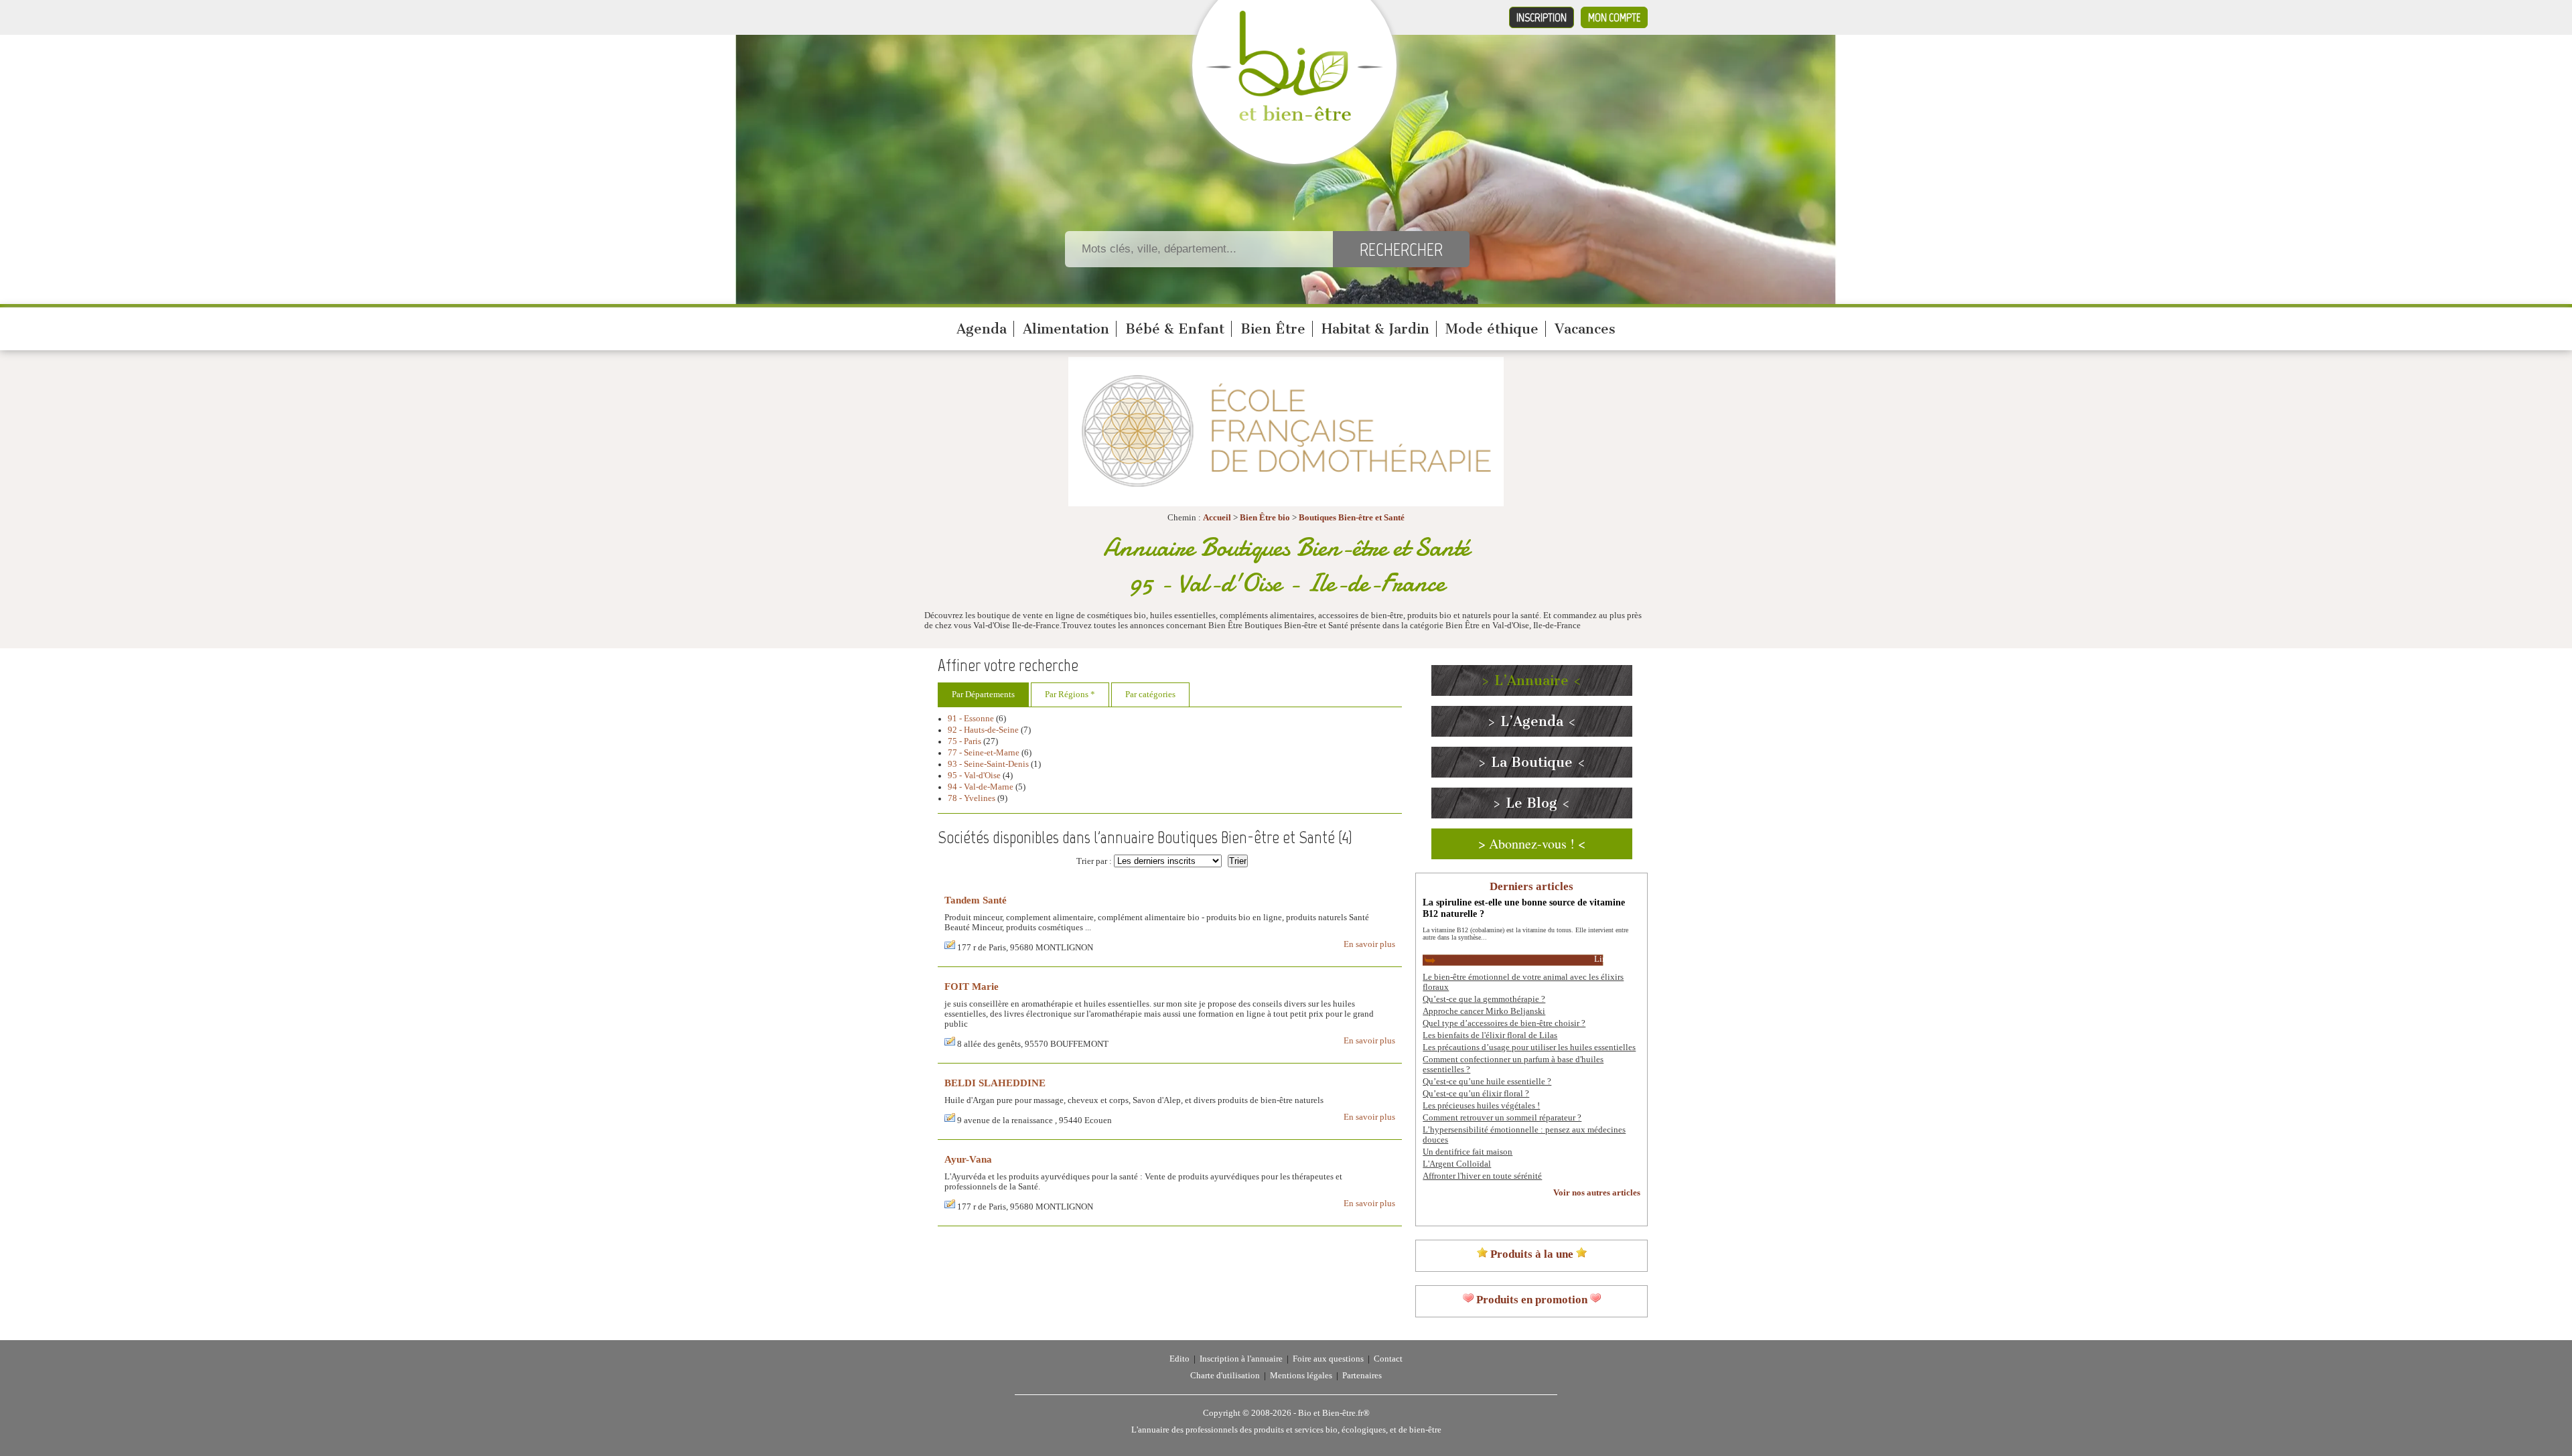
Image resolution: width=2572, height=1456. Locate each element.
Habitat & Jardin (1375, 329)
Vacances (1585, 329)
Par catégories (1150, 695)
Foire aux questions (1328, 1359)
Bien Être (1273, 329)
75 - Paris (964, 741)
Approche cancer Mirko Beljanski (1484, 1011)
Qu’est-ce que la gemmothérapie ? (1484, 999)
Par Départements (983, 695)
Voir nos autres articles (1597, 1193)
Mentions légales (1301, 1376)
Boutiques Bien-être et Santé (1352, 518)
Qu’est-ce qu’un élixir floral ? (1476, 1094)
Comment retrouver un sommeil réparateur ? (1502, 1118)
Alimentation (1066, 329)
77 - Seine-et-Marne (984, 753)
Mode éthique (1492, 329)
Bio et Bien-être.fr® (1334, 1413)
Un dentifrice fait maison (1468, 1152)
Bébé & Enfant (1175, 329)
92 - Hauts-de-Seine (983, 730)
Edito (1180, 1359)
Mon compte (1614, 17)
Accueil (1217, 518)
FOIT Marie (972, 986)
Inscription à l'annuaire (1241, 1359)
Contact (1388, 1359)
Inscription (1542, 17)
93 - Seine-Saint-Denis (988, 764)
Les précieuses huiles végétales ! (1481, 1106)
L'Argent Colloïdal (1457, 1164)
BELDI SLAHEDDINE (995, 1083)
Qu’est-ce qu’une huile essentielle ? (1487, 1082)
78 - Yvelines (972, 798)
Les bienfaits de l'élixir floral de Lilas (1490, 1035)
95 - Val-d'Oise (974, 776)
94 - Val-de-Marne (981, 787)
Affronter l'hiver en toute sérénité (1482, 1176)
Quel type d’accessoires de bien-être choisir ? (1504, 1023)
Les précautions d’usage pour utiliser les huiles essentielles (1529, 1047)
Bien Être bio (1265, 518)
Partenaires (1362, 1376)
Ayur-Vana (968, 1159)
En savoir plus (1369, 944)
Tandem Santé (976, 900)
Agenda (982, 329)
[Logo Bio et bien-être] (1294, 118)
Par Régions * (1070, 695)
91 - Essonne (971, 719)
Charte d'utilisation (1225, 1376)
